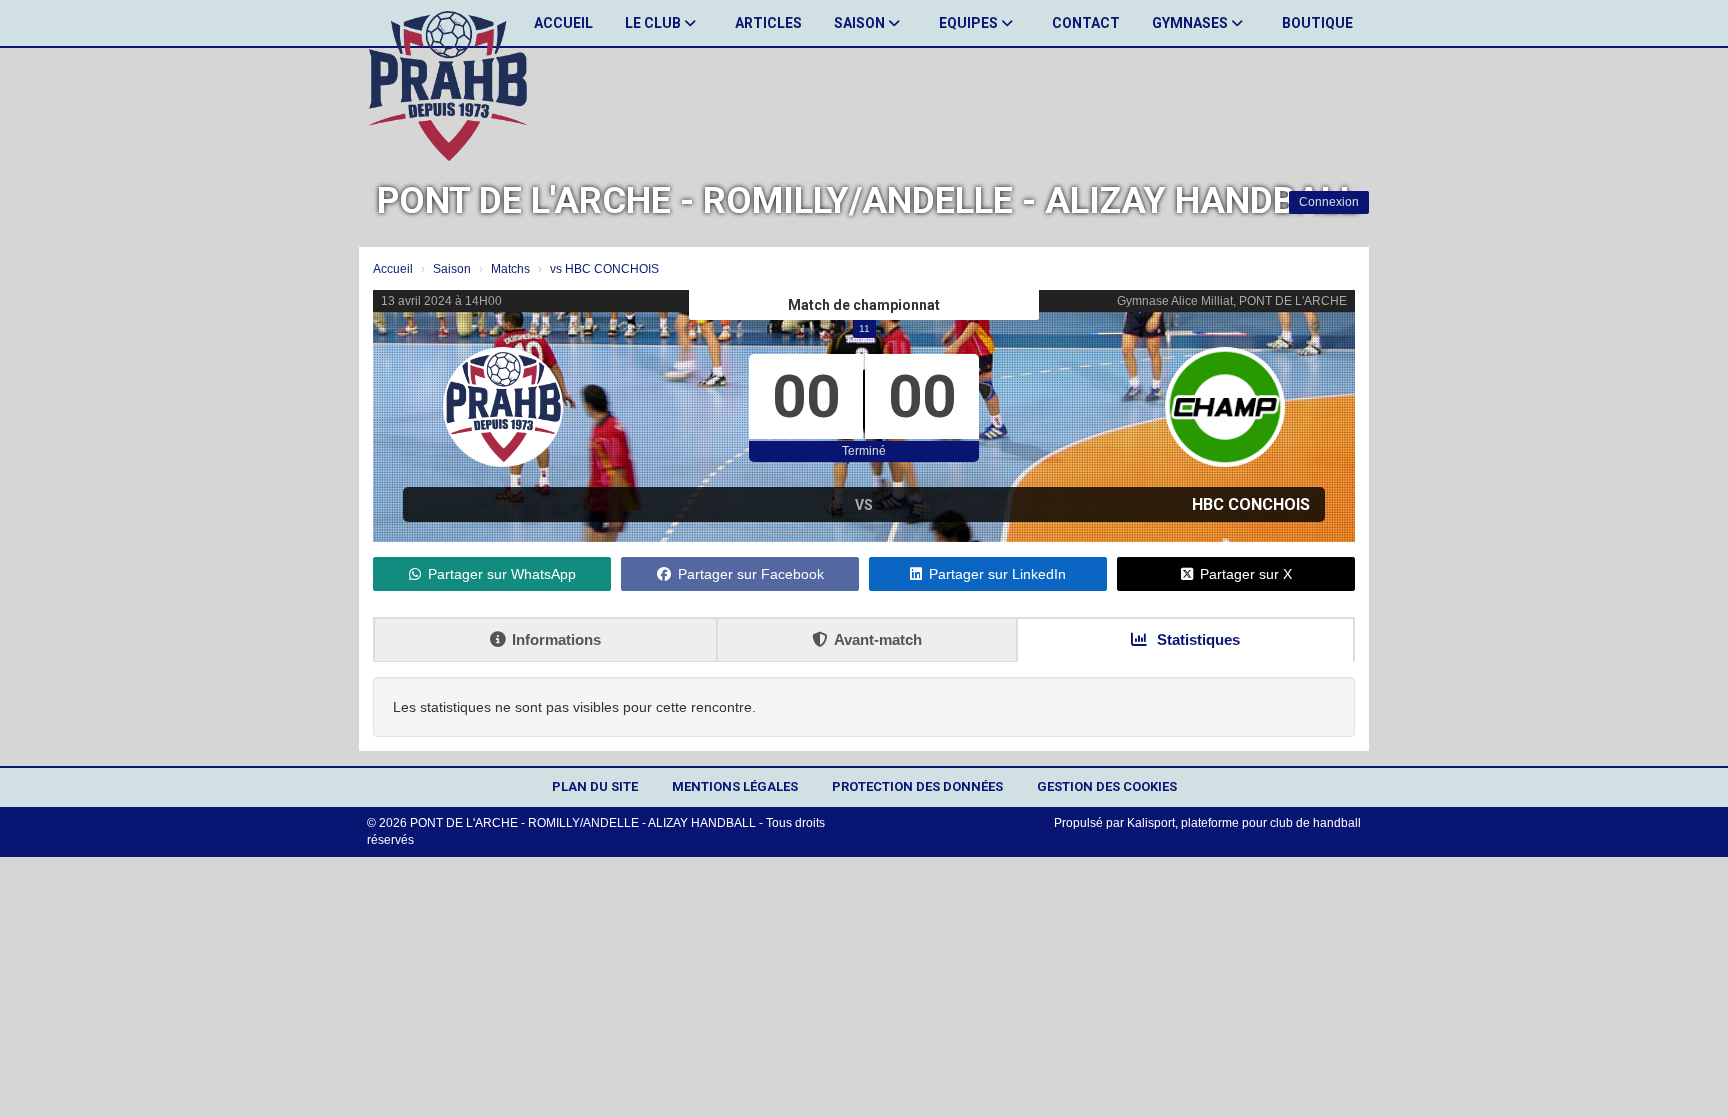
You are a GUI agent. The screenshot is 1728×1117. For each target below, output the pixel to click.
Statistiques (1196, 639)
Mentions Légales (735, 786)
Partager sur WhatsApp (502, 574)
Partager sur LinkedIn (997, 574)
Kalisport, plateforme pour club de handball (1244, 823)
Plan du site (595, 786)
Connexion (1329, 202)
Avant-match (878, 639)
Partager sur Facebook (751, 574)
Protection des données (917, 786)
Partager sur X (1246, 574)
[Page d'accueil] (448, 86)
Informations (556, 639)
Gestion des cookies (1107, 786)
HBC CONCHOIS (1251, 504)
